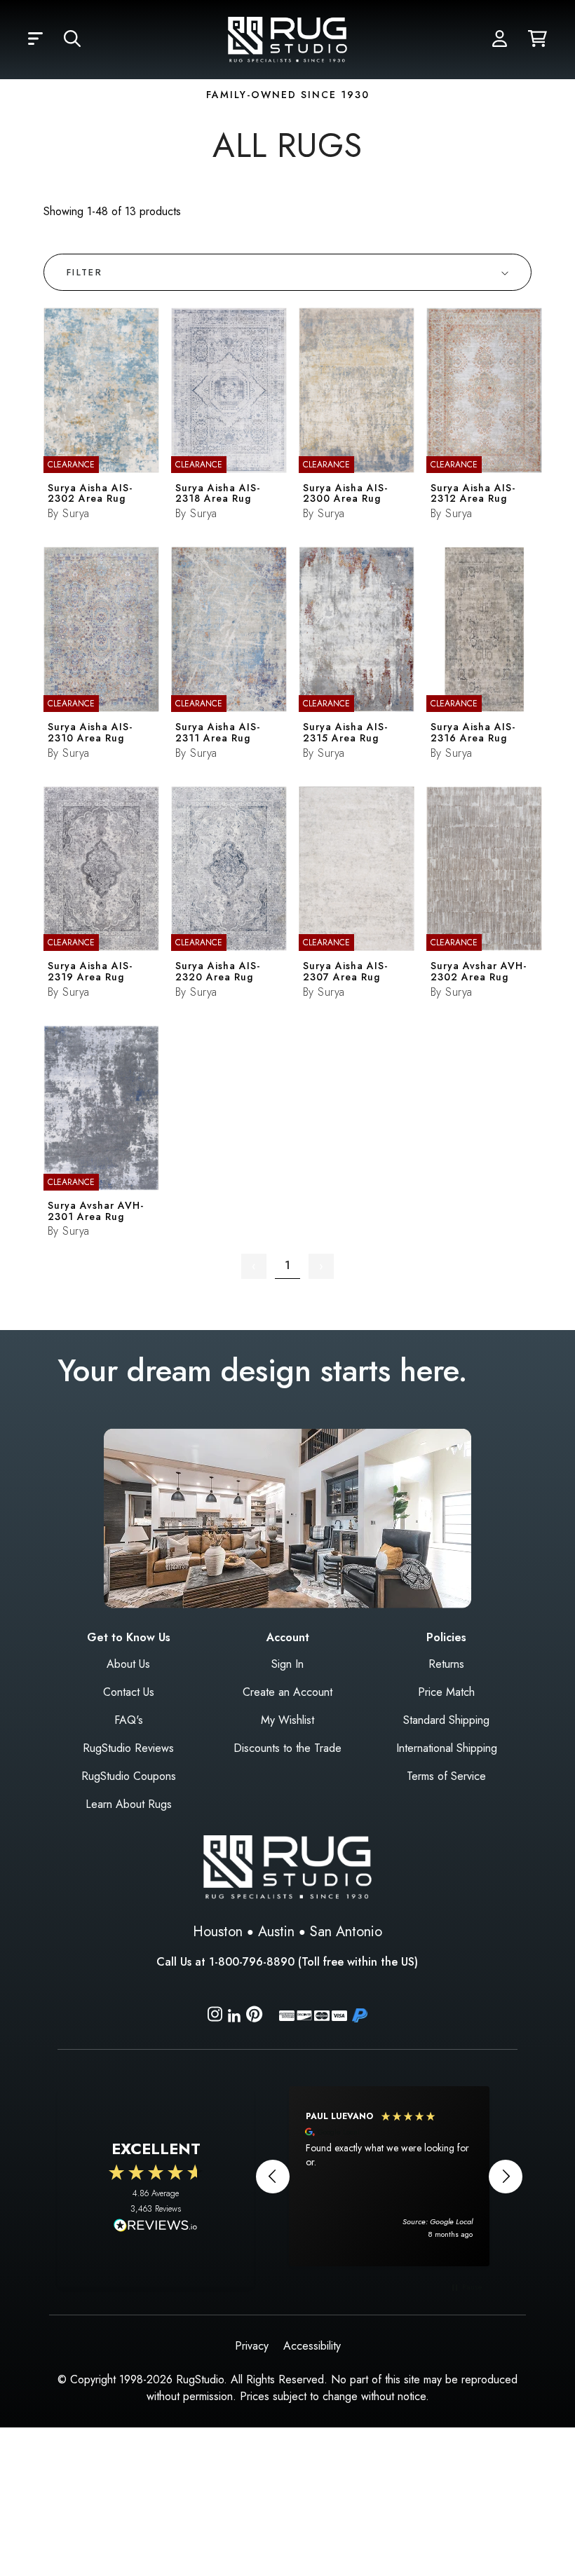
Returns (446, 1664)
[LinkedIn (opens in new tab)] (234, 2014)
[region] (389, 2176)
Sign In (287, 1664)
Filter (84, 272)
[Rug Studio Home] (287, 38)
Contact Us (129, 1692)
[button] (35, 39)
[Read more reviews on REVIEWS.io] (156, 2227)
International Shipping (447, 1748)
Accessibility (312, 2346)
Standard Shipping (446, 1720)
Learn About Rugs (129, 1804)
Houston (218, 1932)
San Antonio (346, 1932)
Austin (276, 1932)
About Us (128, 1664)
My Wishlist (287, 1720)
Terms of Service (446, 1776)
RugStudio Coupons (129, 1776)
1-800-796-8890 (252, 1962)
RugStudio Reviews (128, 1748)
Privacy (252, 2346)
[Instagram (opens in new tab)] (215, 2016)
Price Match (446, 1692)
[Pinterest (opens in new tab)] (254, 2016)
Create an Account (287, 1692)
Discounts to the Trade (287, 1748)
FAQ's (129, 1720)
